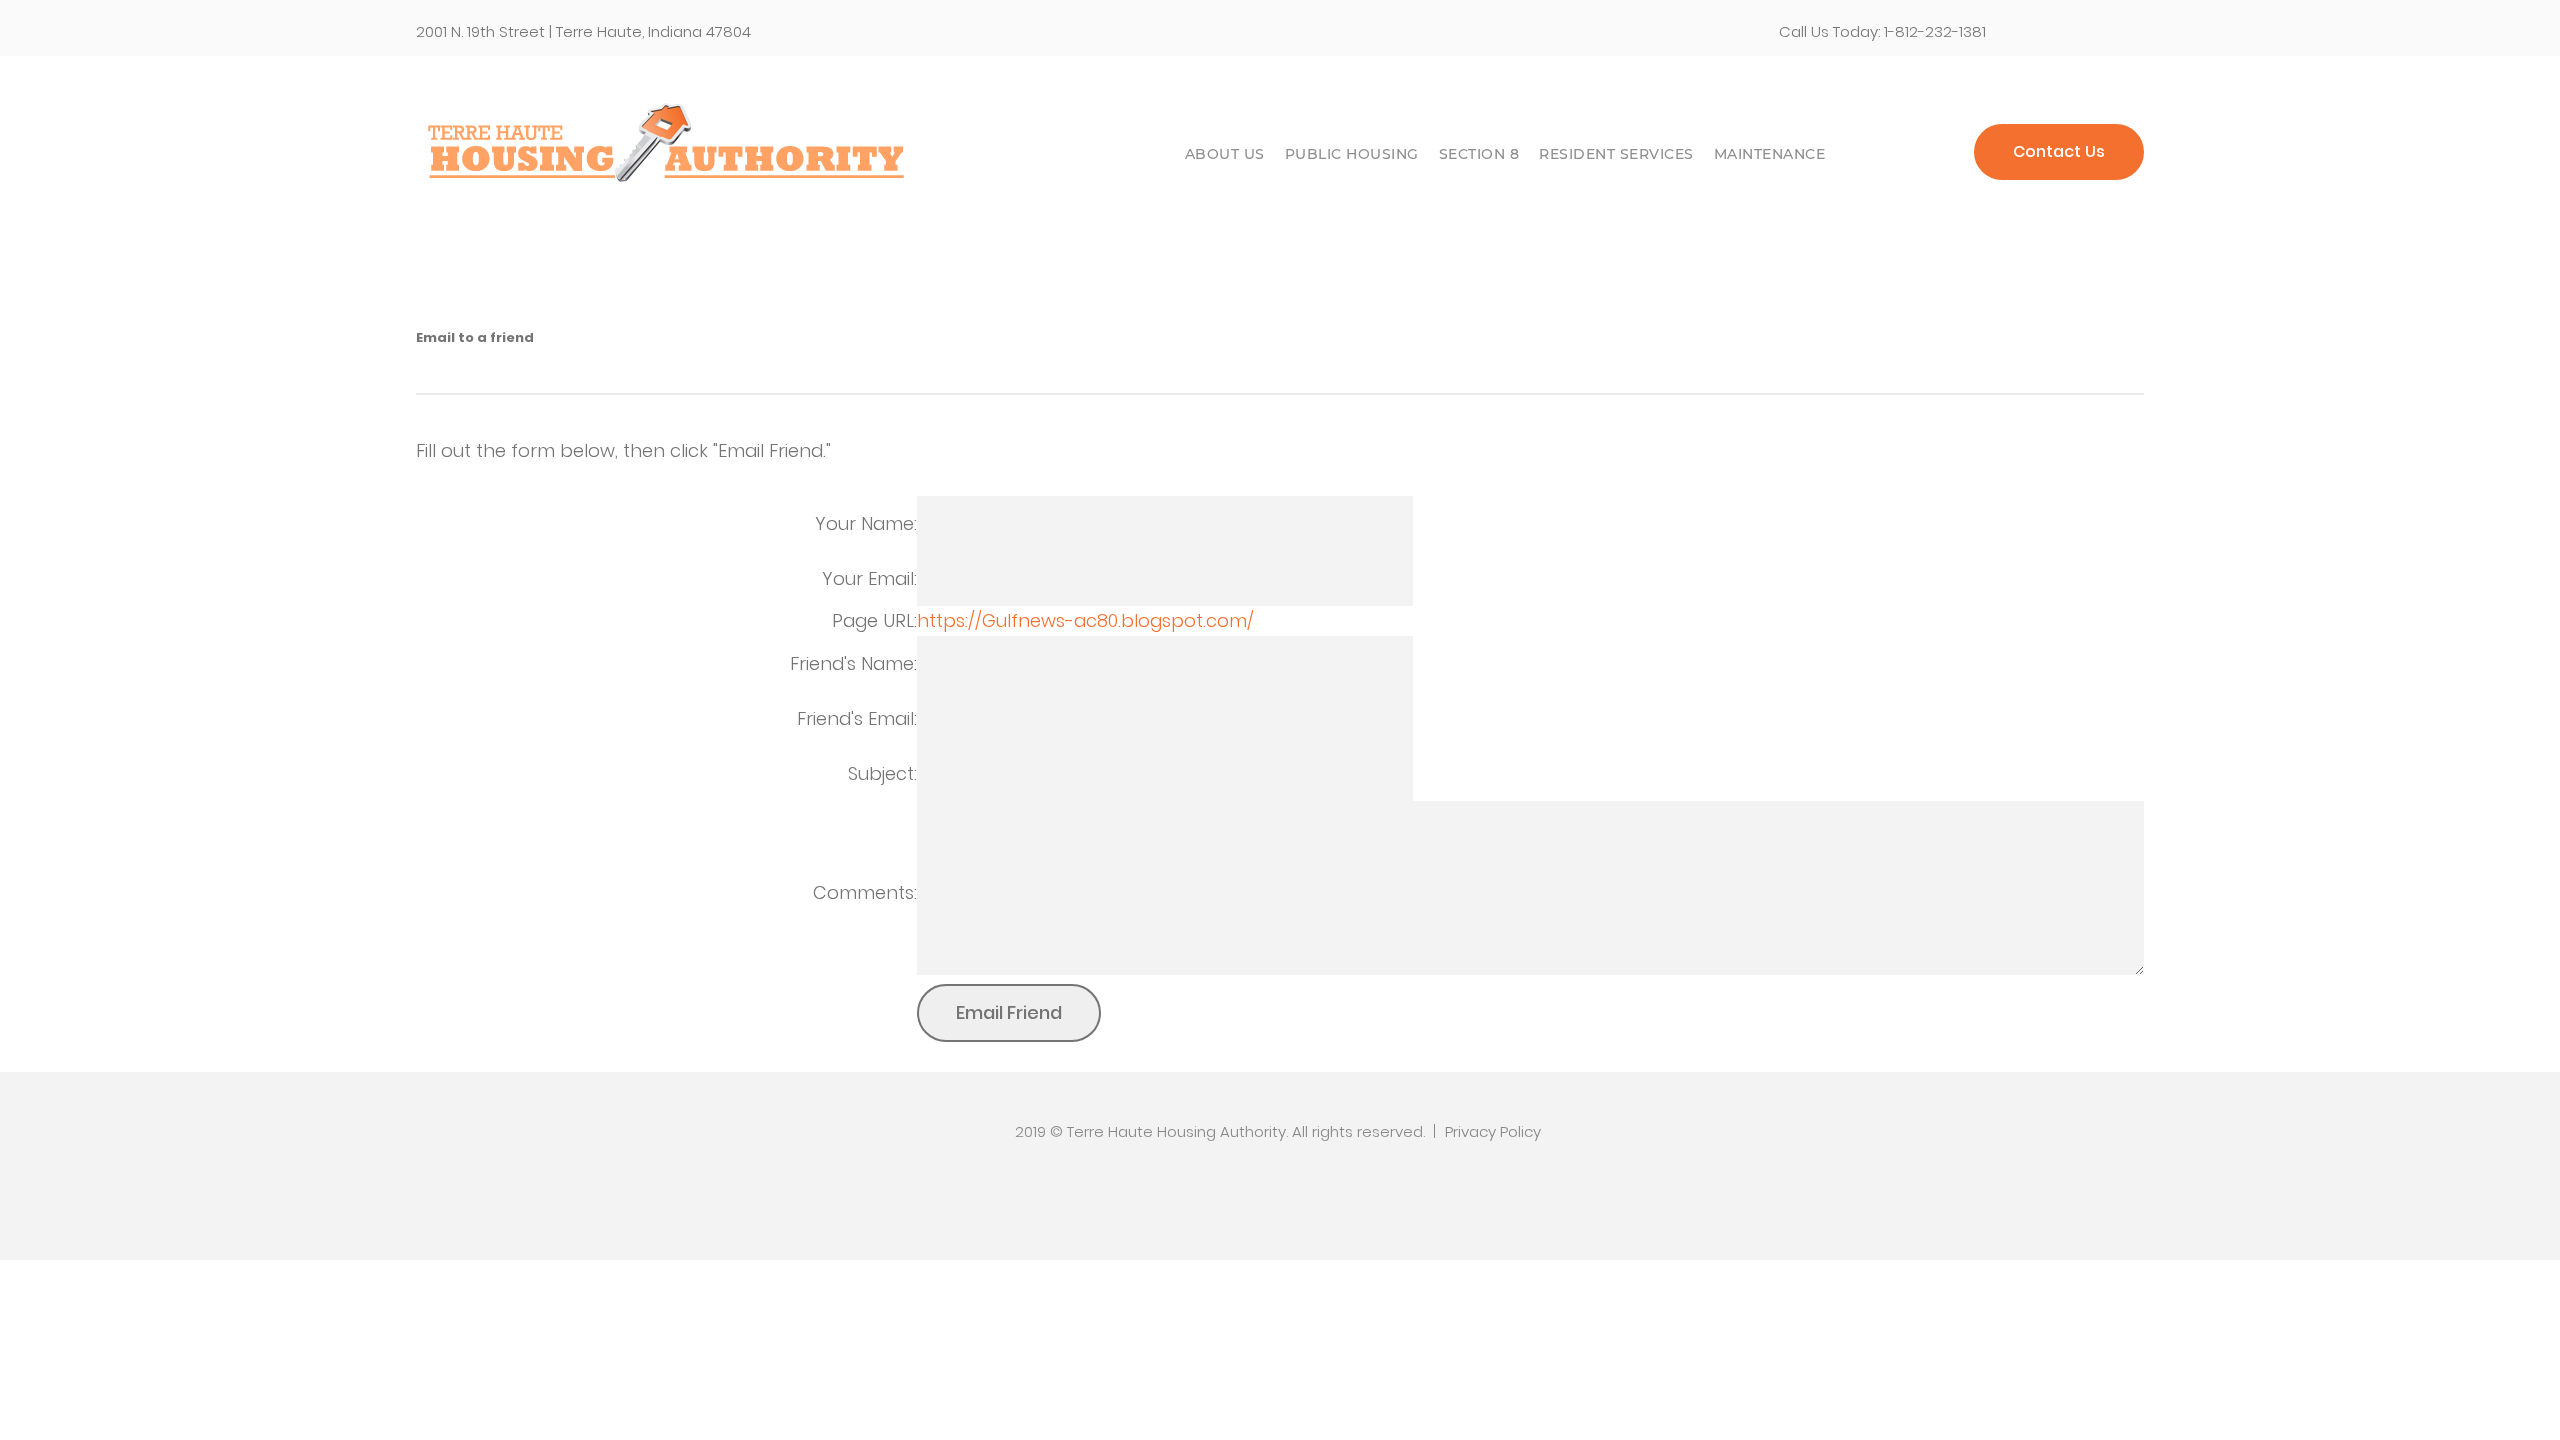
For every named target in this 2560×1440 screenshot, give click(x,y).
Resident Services (1616, 154)
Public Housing (1352, 154)
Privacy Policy (1493, 1131)
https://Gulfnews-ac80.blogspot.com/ (1085, 620)
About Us (1225, 154)
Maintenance (1770, 154)
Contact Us (2059, 151)
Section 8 (1479, 154)
